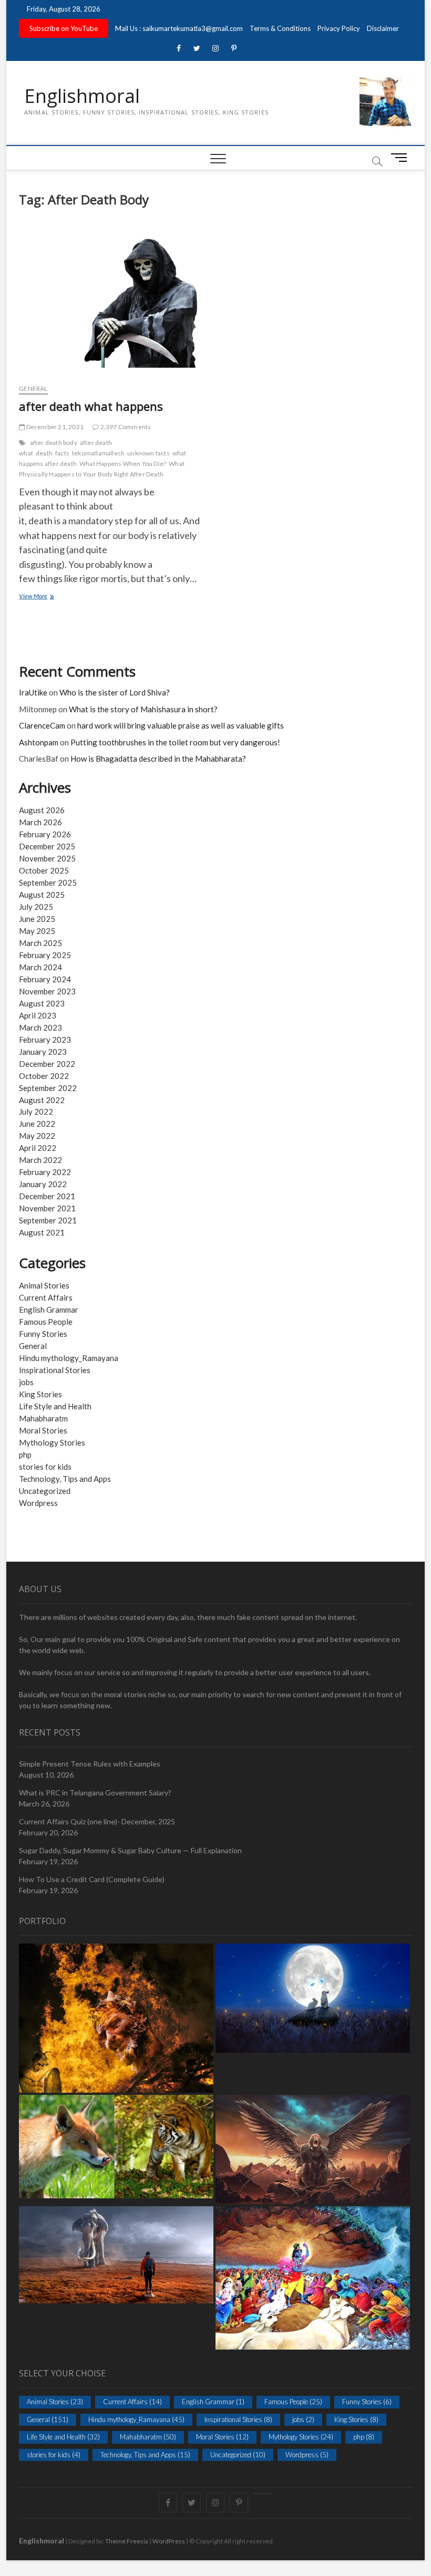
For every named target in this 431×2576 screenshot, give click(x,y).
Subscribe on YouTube (64, 28)
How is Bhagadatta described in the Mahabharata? (158, 759)
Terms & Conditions (280, 28)
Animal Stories (44, 1285)
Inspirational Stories (55, 1370)
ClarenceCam (42, 725)
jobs (26, 1382)
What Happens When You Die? (123, 464)
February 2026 (45, 834)
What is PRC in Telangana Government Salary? (95, 1793)
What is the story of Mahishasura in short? (143, 709)
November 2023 (47, 991)
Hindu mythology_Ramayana (69, 1358)
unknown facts (148, 453)
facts (62, 453)
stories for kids (45, 1467)
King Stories (40, 1394)
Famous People (46, 1322)
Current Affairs (46, 1297)
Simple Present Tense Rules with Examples (90, 1764)
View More (44, 597)
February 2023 (45, 1040)
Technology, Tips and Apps (65, 1479)
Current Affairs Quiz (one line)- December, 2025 (97, 1821)
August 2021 (42, 1232)
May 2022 (37, 1136)
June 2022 (37, 1124)
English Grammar (49, 1310)
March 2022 (40, 1160)
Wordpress (38, 1503)
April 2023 (38, 1015)
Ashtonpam (39, 742)
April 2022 (38, 1148)
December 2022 (47, 1064)
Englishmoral (82, 96)
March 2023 (40, 1027)
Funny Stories (43, 1334)
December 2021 (47, 1196)
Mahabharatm (43, 1418)
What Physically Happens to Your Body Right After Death (102, 469)
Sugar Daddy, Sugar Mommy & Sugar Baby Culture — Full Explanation (130, 1850)
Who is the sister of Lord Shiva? (115, 692)
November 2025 (47, 858)
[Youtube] (263, 2494)
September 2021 (48, 1220)
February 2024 (45, 979)
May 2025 (37, 931)
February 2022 (45, 1172)
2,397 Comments (125, 427)
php (25, 1455)
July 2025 (36, 907)
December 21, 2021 (54, 427)
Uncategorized (45, 1491)
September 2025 (48, 882)
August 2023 (42, 1003)
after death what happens (91, 406)
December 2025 (47, 846)
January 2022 (43, 1184)
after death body (54, 443)
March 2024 (40, 967)
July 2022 (36, 1112)
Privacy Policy (339, 28)
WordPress (169, 2541)
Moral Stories (43, 1430)
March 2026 (40, 822)
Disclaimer (383, 28)
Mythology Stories (52, 1442)
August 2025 (42, 895)
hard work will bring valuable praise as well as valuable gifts (181, 725)
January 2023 (43, 1052)
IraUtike (33, 692)
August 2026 (42, 810)
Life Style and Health (55, 1406)
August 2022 (42, 1100)
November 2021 (47, 1208)
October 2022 (44, 1076)
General (33, 388)
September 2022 (48, 1088)
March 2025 (40, 943)
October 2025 (44, 870)
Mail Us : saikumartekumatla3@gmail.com (179, 28)
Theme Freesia (127, 2541)
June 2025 (37, 919)
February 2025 (45, 955)
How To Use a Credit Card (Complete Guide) (92, 1879)
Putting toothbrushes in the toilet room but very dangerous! (175, 742)
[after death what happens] (113, 301)
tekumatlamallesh (98, 453)
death (44, 453)
